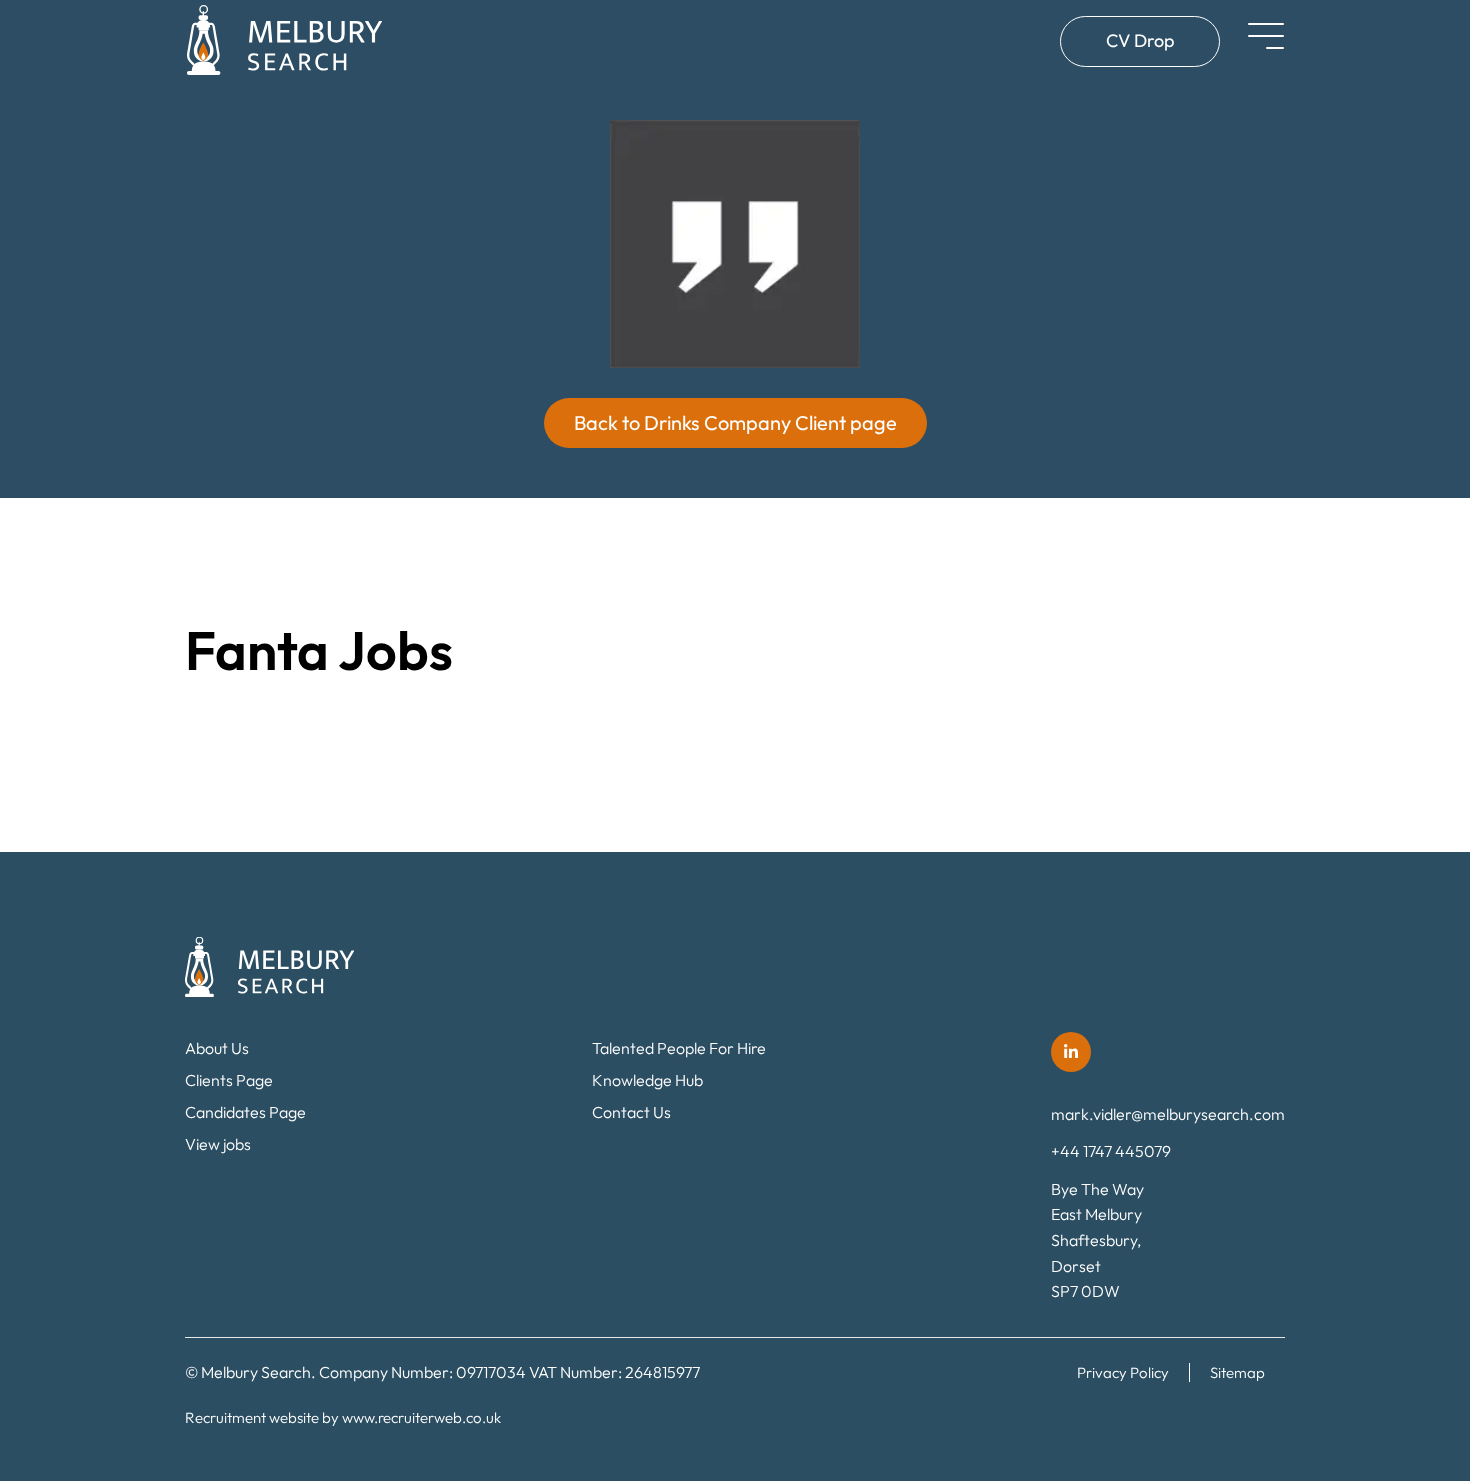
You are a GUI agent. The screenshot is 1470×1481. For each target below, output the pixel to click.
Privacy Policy (1123, 1372)
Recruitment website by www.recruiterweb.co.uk (343, 1417)
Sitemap (1237, 1372)
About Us (217, 1048)
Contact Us (631, 1112)
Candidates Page (245, 1112)
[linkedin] (1071, 1052)
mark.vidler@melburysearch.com (1168, 1114)
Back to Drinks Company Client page (735, 422)
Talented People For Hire (679, 1048)
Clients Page (229, 1080)
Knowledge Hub (647, 1080)
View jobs (218, 1144)
